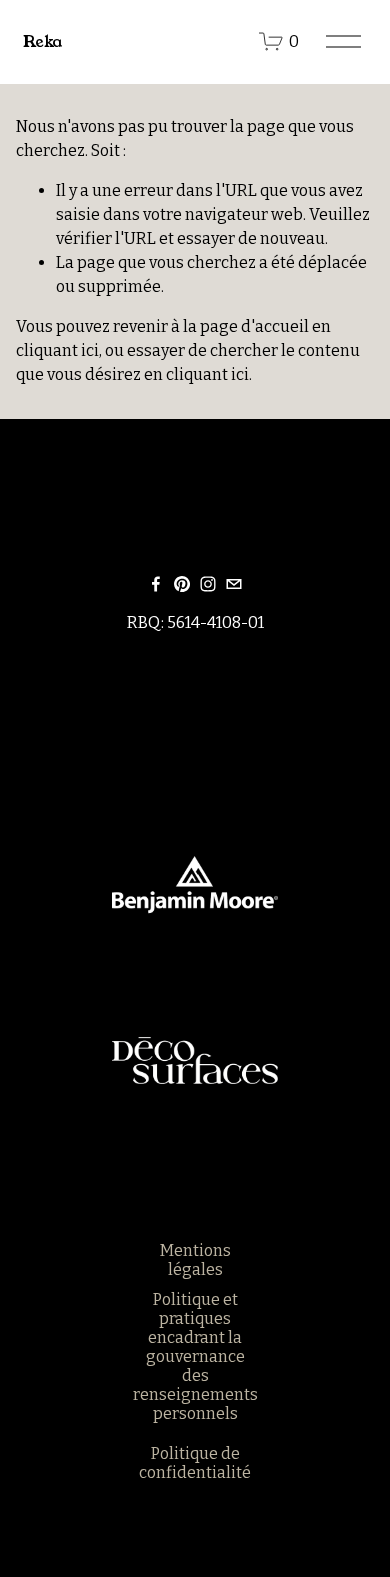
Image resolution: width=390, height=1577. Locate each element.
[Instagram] (208, 584)
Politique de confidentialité (195, 1463)
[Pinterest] (182, 584)
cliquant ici (57, 350)
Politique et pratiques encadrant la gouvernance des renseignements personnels (195, 1356)
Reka (42, 41)
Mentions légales (195, 1260)
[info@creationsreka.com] (234, 584)
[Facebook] (156, 584)
